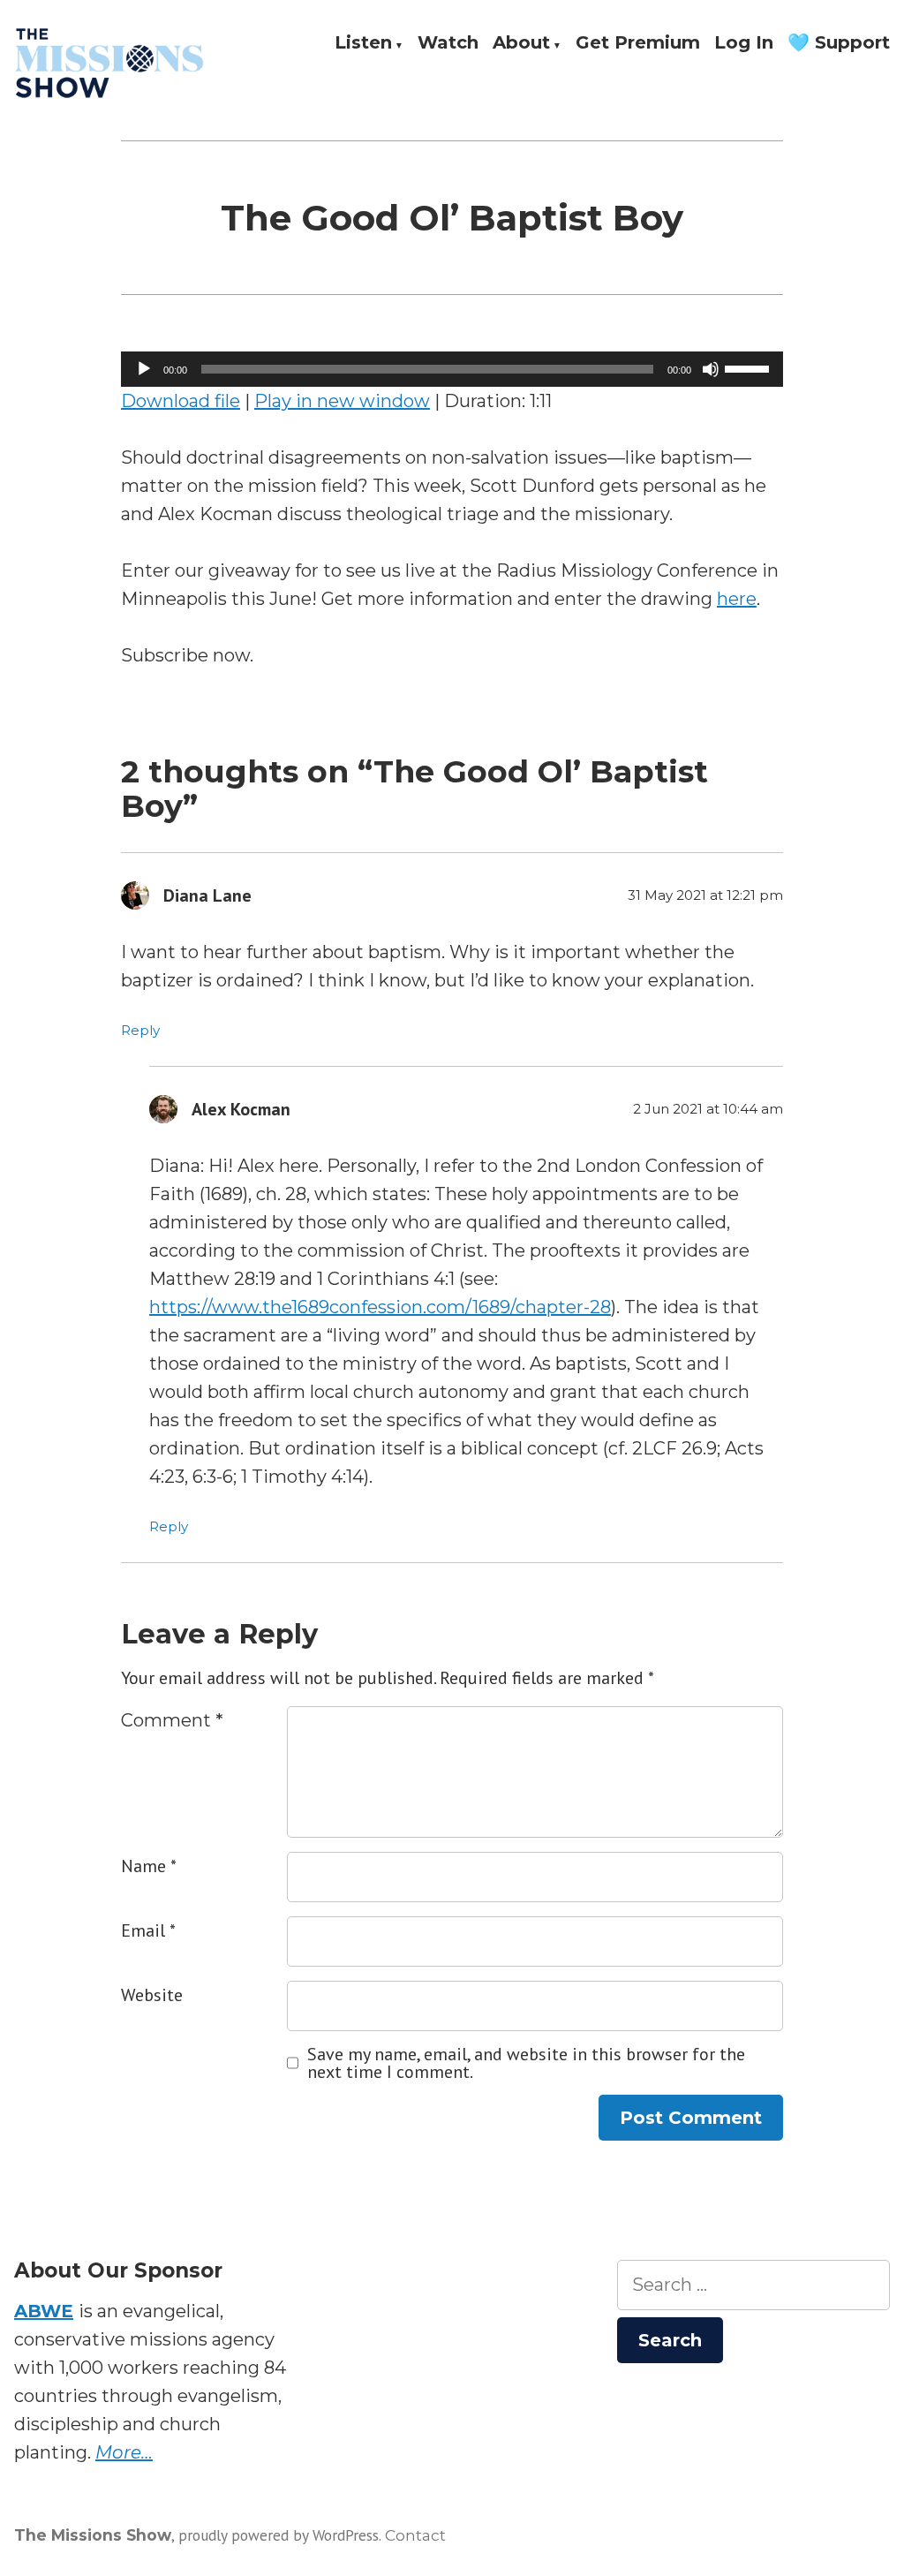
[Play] (144, 369)
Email (148, 1930)
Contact (415, 2535)
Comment (172, 1720)
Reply (140, 1030)
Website (152, 1995)
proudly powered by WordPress (279, 2535)
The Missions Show (93, 2535)
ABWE (44, 2311)
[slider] (750, 367)
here (737, 599)
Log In (744, 43)
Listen (363, 43)
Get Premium (638, 43)
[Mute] (711, 369)
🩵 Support (839, 43)
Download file (181, 401)
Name (149, 1866)
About (521, 43)
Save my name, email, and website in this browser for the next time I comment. (526, 2063)
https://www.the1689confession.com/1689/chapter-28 (380, 1307)
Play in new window (342, 401)
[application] (452, 369)
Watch (448, 43)
